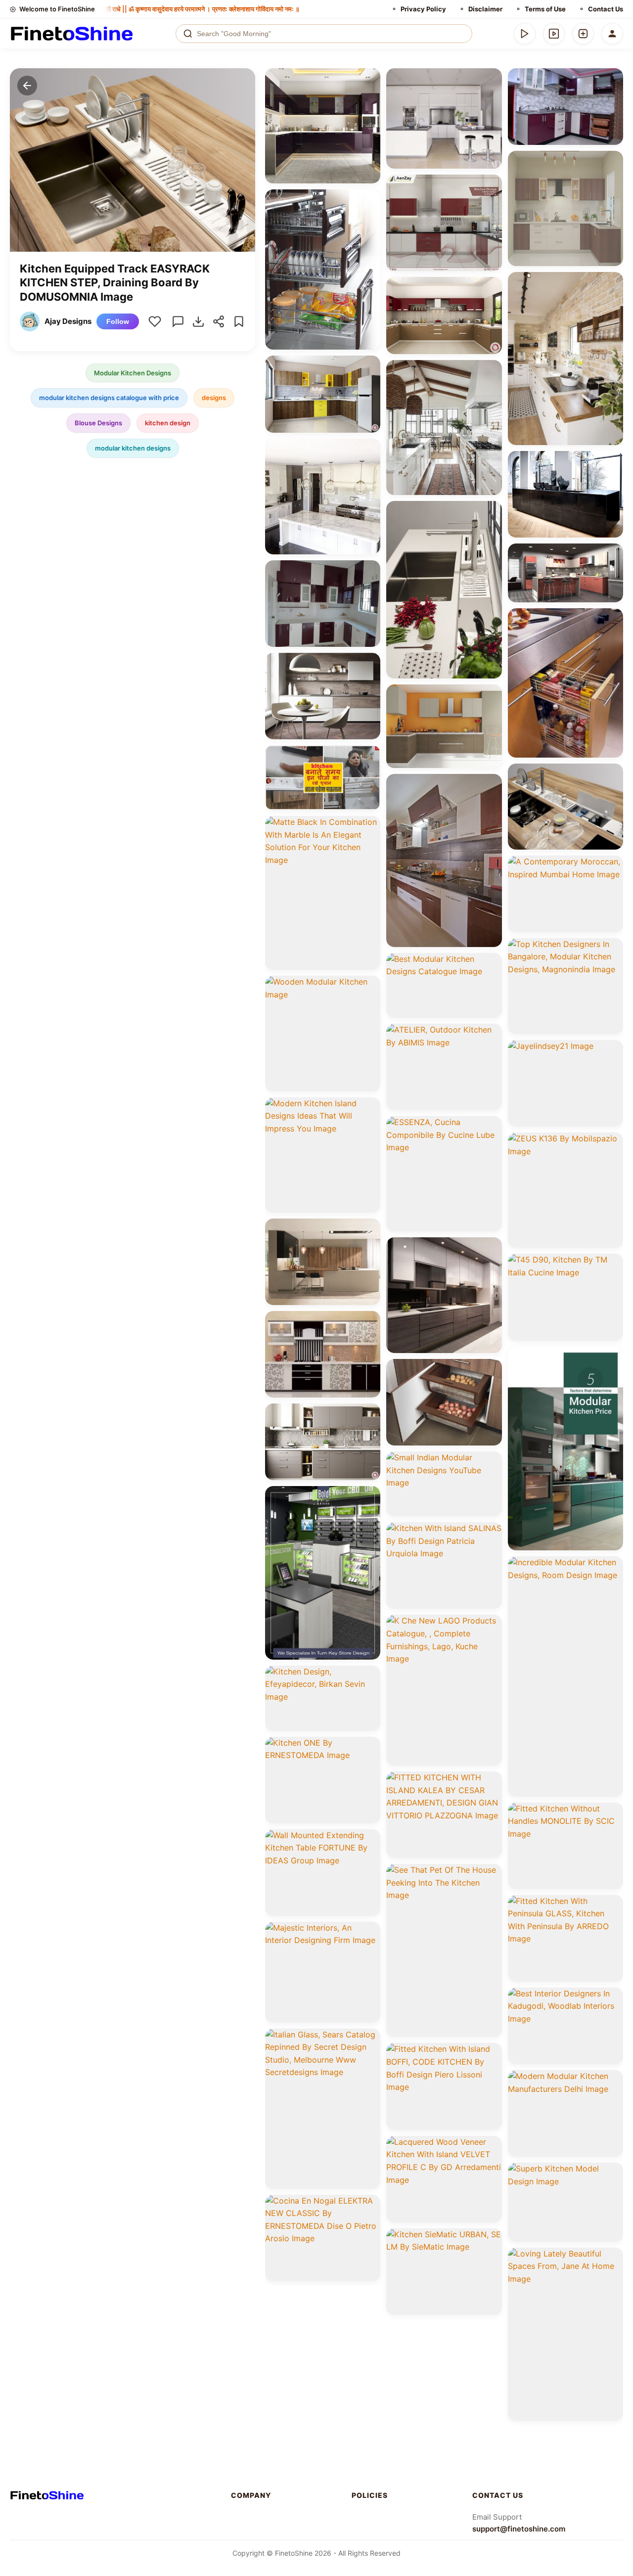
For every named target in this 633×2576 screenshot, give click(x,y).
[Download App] (525, 34)
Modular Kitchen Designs (133, 373)
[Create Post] (583, 34)
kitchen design (168, 423)
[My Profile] (612, 34)
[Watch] (554, 34)
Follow (118, 321)
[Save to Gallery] (369, 97)
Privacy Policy (423, 9)
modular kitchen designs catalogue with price (109, 398)
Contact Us (606, 9)
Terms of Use (545, 9)
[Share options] (369, 79)
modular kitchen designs (133, 448)
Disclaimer (485, 9)
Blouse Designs (98, 423)
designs (214, 398)
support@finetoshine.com (519, 2529)
